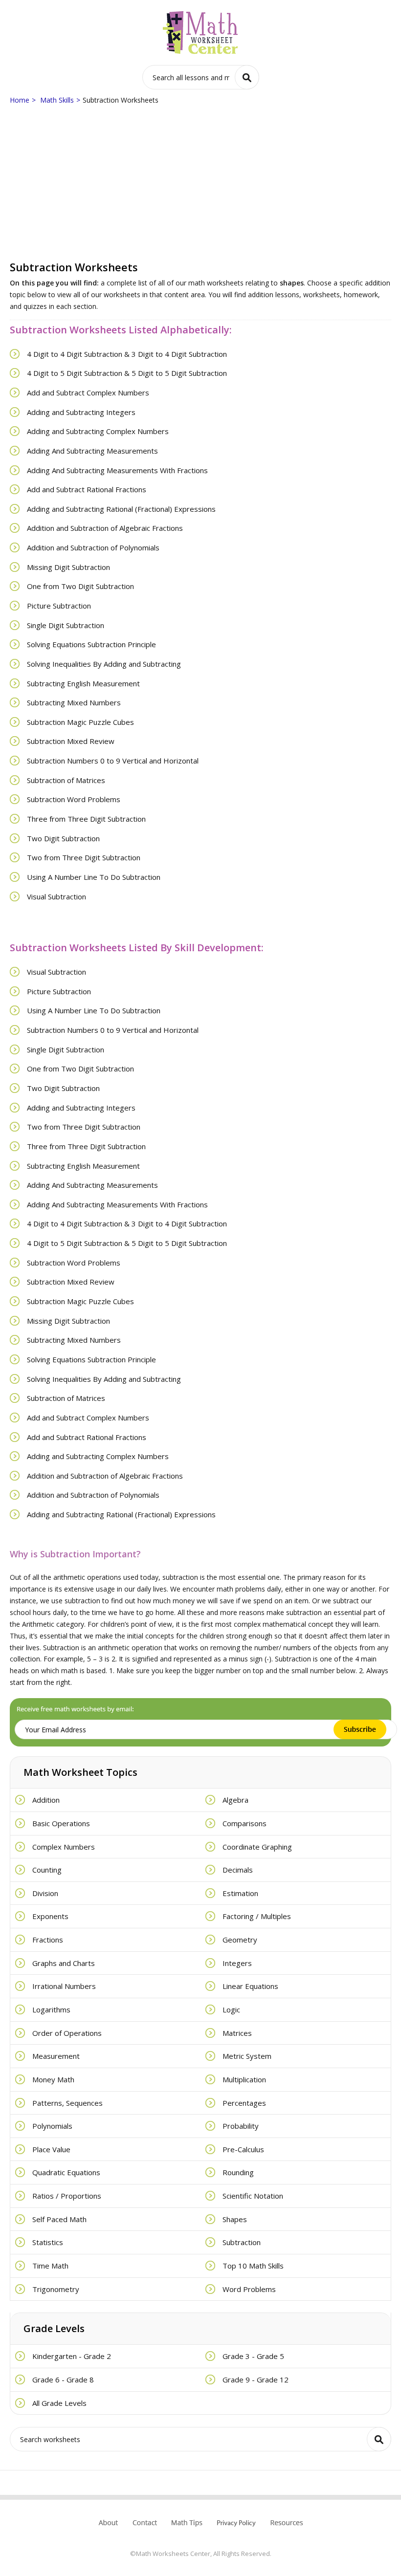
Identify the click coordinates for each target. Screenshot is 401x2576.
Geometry (240, 1940)
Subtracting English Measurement (83, 683)
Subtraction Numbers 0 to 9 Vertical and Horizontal (113, 761)
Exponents (50, 1916)
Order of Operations (67, 2033)
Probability (241, 2126)
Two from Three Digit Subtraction (84, 857)
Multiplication (244, 2079)
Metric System (247, 2056)
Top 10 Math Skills (253, 2266)
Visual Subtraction (56, 896)
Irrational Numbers (64, 1986)
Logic (231, 2009)
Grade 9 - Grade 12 (256, 2380)
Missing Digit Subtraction (68, 567)
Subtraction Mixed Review (71, 741)
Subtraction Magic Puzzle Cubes (80, 722)
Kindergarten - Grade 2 (72, 2356)
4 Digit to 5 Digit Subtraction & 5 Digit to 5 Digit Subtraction (127, 373)
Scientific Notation (253, 2196)
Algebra (235, 1800)
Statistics (48, 2242)
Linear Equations (250, 1986)
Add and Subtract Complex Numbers (88, 393)
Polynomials (52, 2126)
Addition (46, 1800)
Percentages (244, 2103)
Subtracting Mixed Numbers (74, 702)
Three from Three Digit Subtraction (86, 819)
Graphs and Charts (64, 1963)
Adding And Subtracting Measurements (92, 451)
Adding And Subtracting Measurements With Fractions (117, 470)
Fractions (48, 1940)
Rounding (238, 2172)
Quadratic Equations (66, 2172)
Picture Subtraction (59, 606)
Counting (47, 1870)
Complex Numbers (64, 1847)
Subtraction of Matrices (66, 780)
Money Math (53, 2079)
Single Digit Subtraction (66, 625)
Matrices (237, 2033)
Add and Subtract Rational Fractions (87, 489)
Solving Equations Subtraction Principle (91, 644)
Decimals (238, 1870)
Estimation (240, 1893)
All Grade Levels (59, 2403)
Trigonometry (56, 2289)
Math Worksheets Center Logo (201, 33)
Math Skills (57, 100)
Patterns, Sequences (67, 2103)
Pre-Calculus (243, 2149)
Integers (237, 1963)
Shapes (235, 2219)
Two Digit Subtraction (63, 838)
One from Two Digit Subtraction (80, 586)
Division (45, 1893)
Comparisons (245, 1823)
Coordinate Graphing (257, 1847)
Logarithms (51, 2009)
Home (20, 100)
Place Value (51, 2149)
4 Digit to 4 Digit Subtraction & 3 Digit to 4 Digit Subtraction (127, 354)
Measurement (56, 2056)
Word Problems (249, 2289)
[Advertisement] (200, 184)
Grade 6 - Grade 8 (63, 2380)
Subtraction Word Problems (74, 799)
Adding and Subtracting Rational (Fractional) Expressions (121, 509)
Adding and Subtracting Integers (81, 412)
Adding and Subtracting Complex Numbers (98, 431)
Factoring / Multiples (257, 1916)
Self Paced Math (59, 2219)
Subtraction (242, 2242)
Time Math (50, 2266)
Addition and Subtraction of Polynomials (93, 547)
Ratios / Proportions (67, 2196)
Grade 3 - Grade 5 (253, 2356)
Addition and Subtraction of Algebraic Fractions (105, 528)
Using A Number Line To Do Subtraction (94, 877)
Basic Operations (61, 1823)
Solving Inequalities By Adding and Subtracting (104, 664)
